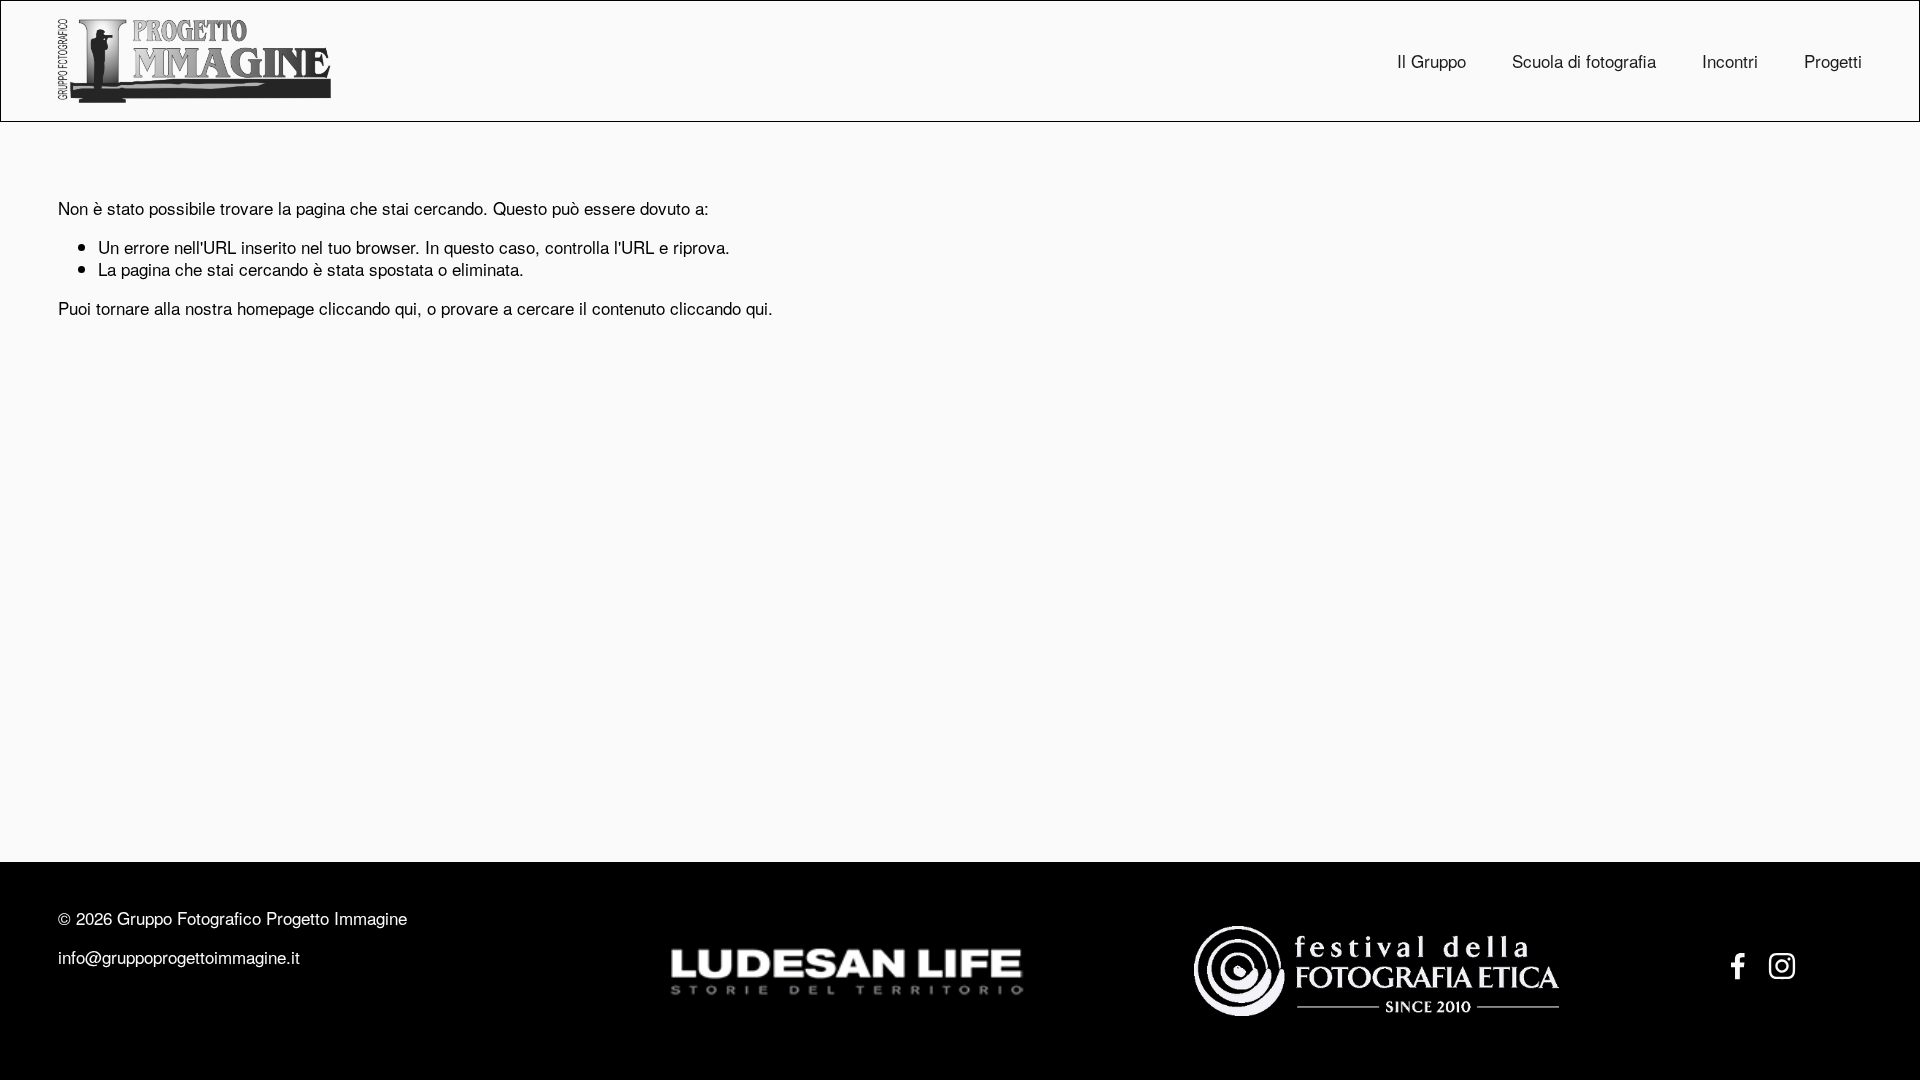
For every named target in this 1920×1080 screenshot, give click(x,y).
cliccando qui (368, 307)
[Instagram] (1782, 966)
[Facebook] (1738, 966)
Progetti (1833, 60)
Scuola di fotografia (1584, 60)
